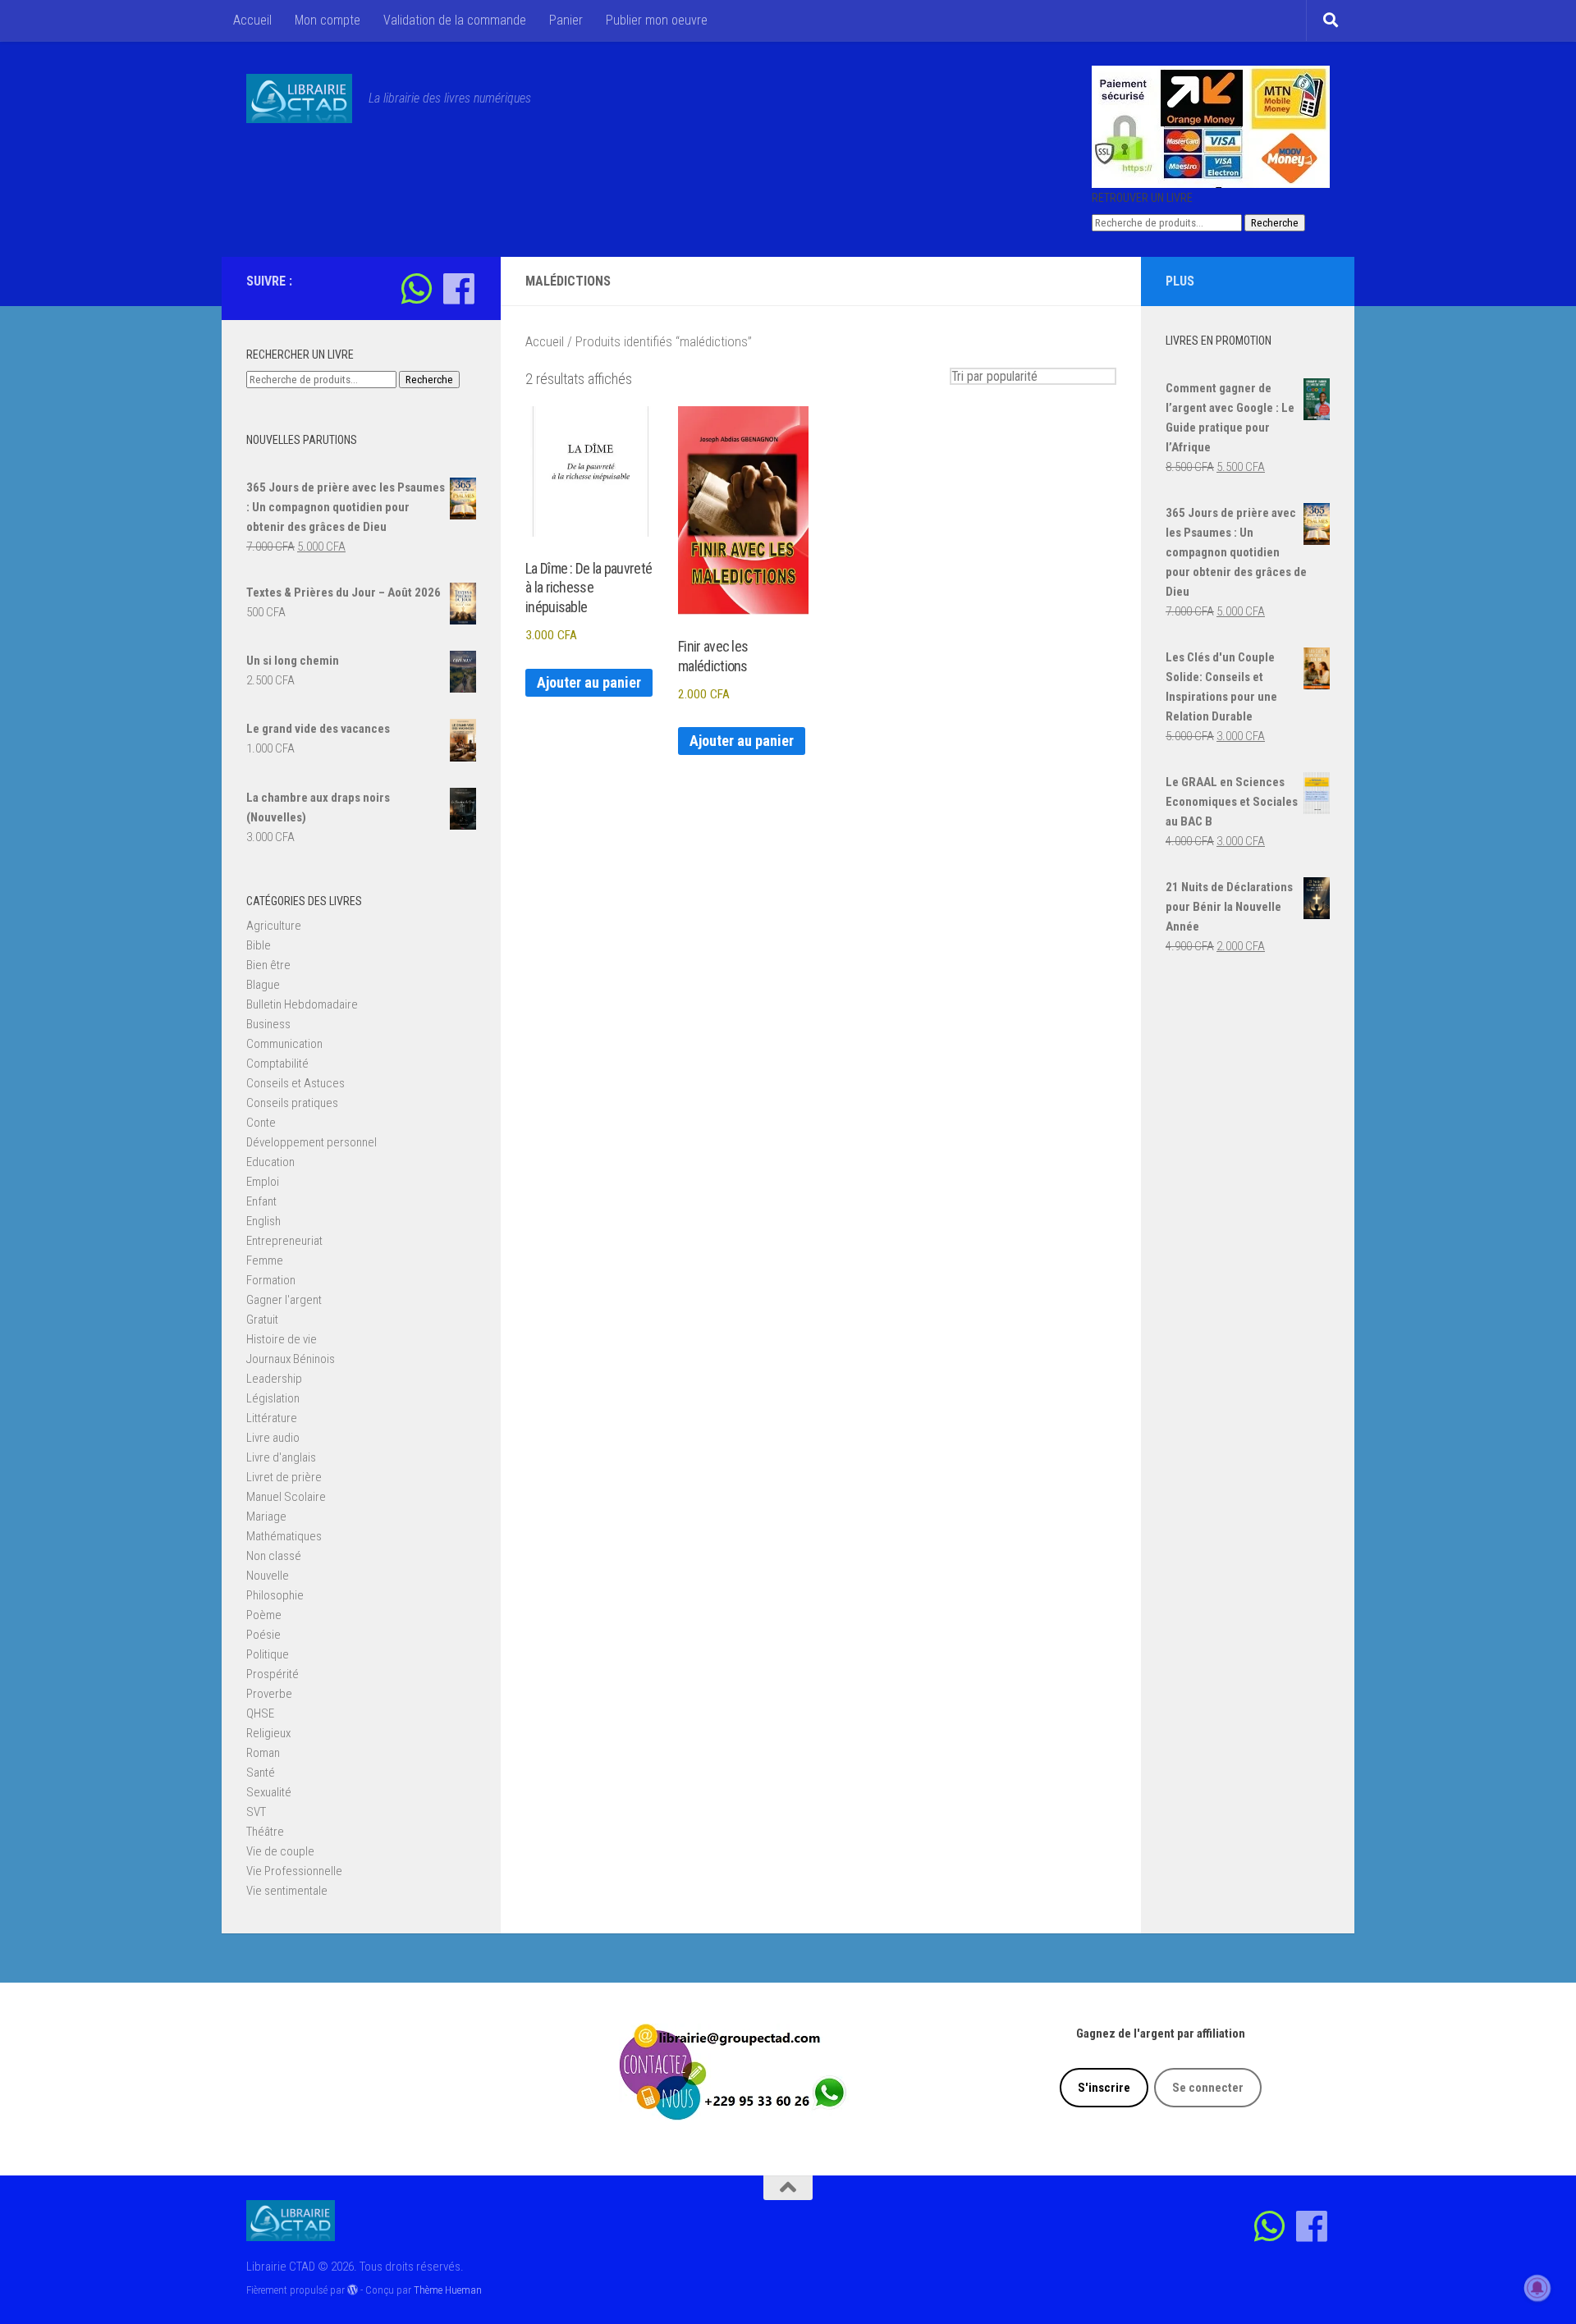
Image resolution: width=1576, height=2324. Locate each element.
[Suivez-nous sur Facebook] (458, 288)
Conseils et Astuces (295, 1083)
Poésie (263, 1635)
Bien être (268, 965)
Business (268, 1024)
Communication (284, 1044)
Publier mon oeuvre (657, 20)
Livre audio (273, 1438)
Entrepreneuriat (284, 1241)
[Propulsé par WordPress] (353, 2290)
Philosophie (275, 1595)
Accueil (252, 20)
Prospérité (273, 1674)
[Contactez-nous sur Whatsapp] (417, 288)
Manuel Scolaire (286, 1497)
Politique (268, 1654)
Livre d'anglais (281, 1457)
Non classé (274, 1556)
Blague (263, 985)
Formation (271, 1280)
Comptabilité (277, 1064)
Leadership (274, 1379)
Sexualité (269, 1792)
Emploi (263, 1182)
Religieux (268, 1733)
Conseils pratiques (292, 1103)
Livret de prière (284, 1477)
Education (270, 1162)
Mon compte (328, 20)
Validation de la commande (455, 20)
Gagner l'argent (284, 1300)
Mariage (266, 1517)
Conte (261, 1123)
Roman (263, 1753)
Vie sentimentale (287, 1891)
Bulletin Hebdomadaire (302, 1004)
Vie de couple (280, 1851)
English (263, 1221)
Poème (264, 1615)
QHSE (260, 1713)
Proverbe (269, 1694)
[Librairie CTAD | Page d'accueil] (299, 98)
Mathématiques (284, 1536)
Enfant (261, 1201)
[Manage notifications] (1537, 2288)
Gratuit (262, 1320)
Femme (265, 1260)
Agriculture (274, 926)
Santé (261, 1773)
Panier (566, 20)
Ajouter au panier (589, 682)
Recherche (1275, 223)
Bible (259, 945)
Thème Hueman (448, 2290)
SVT (256, 1812)
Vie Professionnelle (294, 1871)
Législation (273, 1398)
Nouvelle (268, 1576)
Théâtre (265, 1832)
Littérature (272, 1418)
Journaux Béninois (291, 1359)
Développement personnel (312, 1142)
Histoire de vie (282, 1339)
